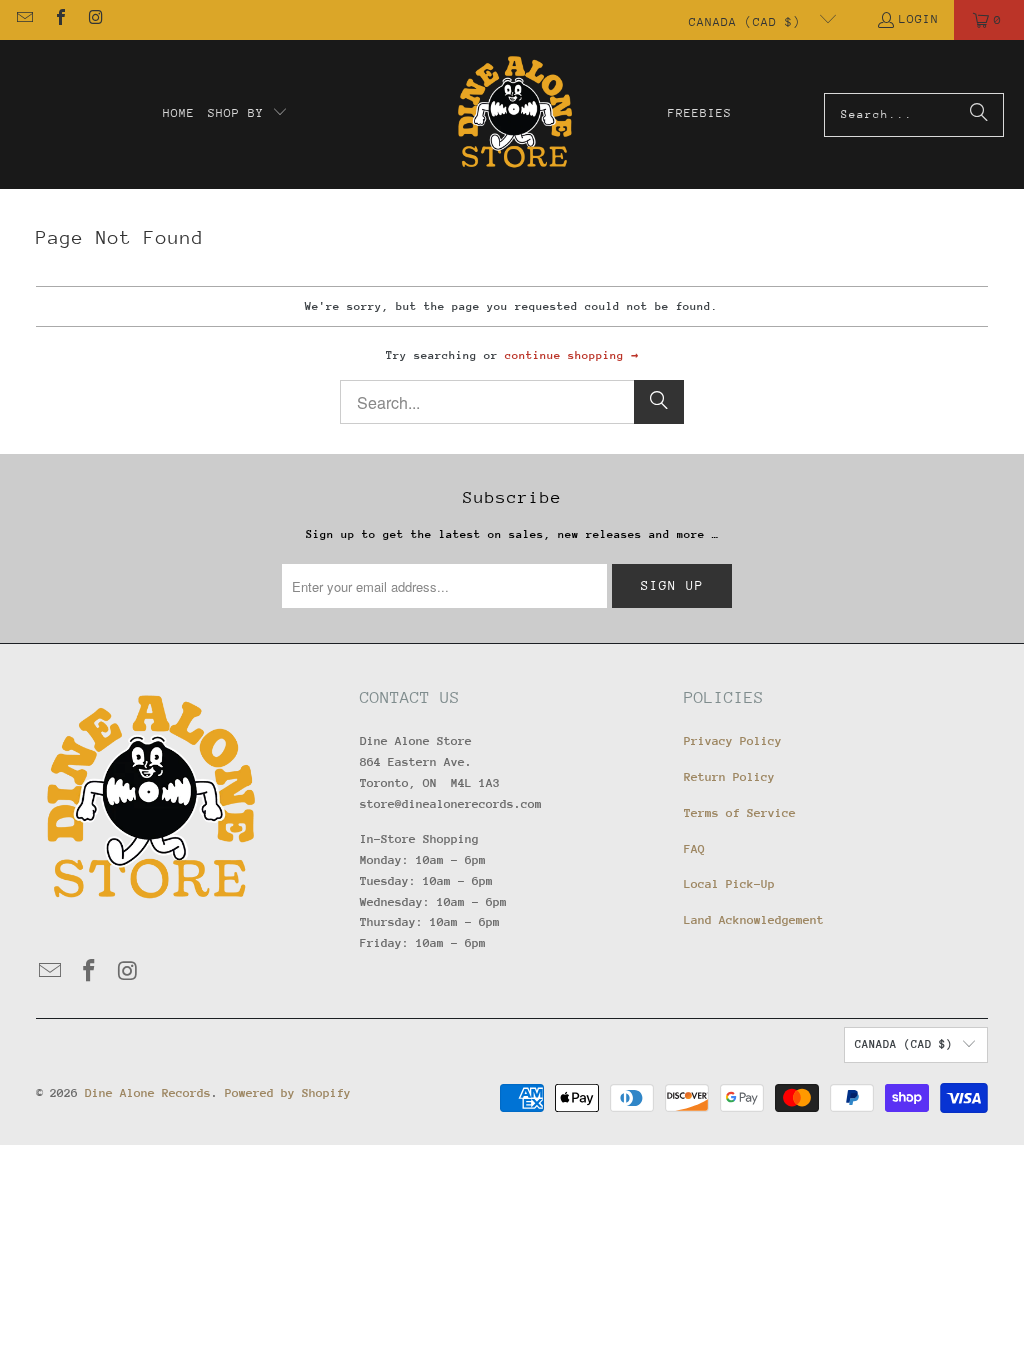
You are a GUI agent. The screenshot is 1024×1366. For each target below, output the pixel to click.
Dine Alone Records (148, 1093)
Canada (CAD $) (749, 22)
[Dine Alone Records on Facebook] (59, 20)
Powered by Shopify (288, 1093)
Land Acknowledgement (754, 920)
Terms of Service (740, 813)
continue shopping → (571, 355)
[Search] (979, 115)
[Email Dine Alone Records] (24, 20)
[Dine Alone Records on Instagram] (95, 20)
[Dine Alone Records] (514, 114)
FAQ (694, 849)
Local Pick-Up (729, 884)
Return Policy (729, 777)
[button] (248, 114)
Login (919, 19)
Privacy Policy (733, 741)
